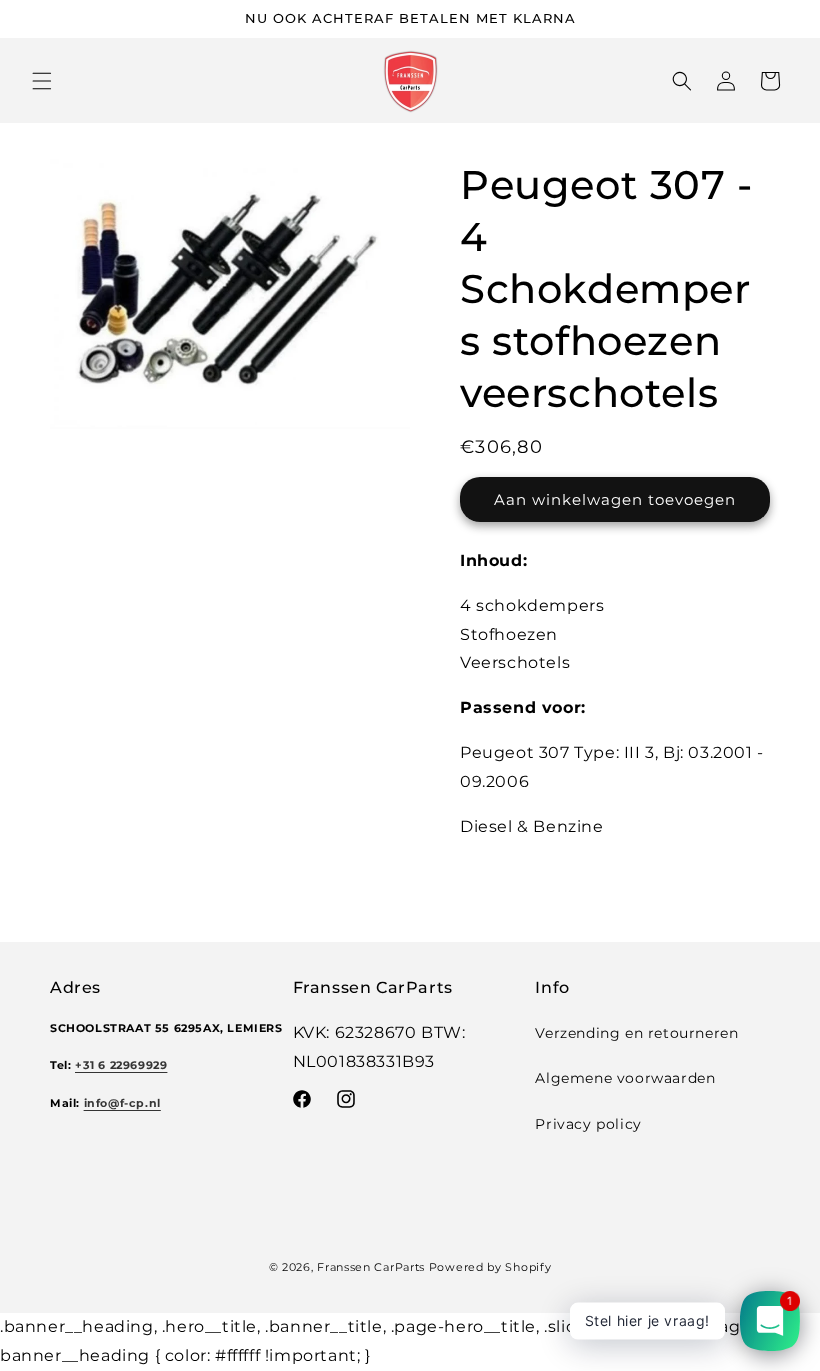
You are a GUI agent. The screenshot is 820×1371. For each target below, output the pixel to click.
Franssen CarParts (371, 1267)
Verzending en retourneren (636, 1033)
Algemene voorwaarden (625, 1078)
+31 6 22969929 (121, 1065)
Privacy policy (588, 1124)
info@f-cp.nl (122, 1103)
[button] (42, 81)
